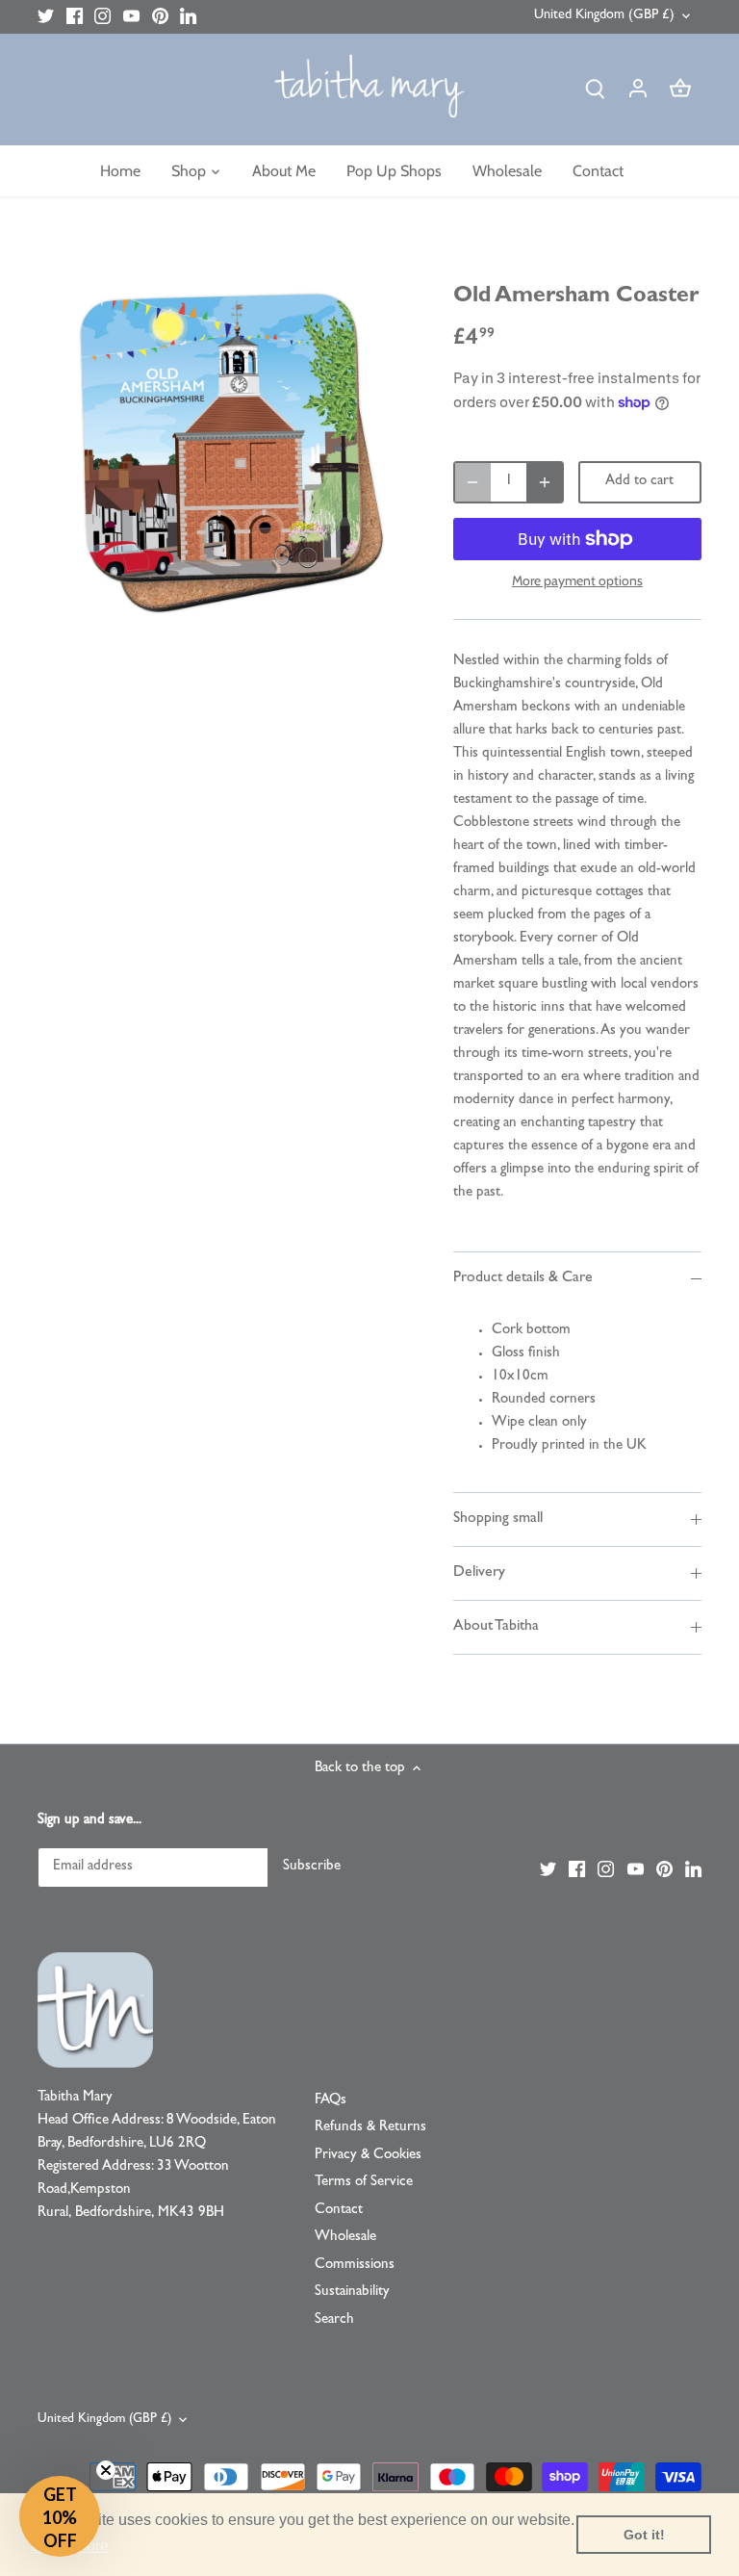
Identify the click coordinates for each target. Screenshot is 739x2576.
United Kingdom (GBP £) (604, 16)
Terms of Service (364, 2183)
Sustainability (352, 2293)
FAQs (331, 2101)
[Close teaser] (106, 2470)
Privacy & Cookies (368, 2156)
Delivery (479, 1573)
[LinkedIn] (188, 17)
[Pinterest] (160, 17)
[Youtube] (131, 17)
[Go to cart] (680, 90)
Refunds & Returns (370, 2128)
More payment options (577, 581)
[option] (227, 451)
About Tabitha (496, 1627)
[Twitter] (46, 17)
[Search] (596, 90)
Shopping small (498, 1519)
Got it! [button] (644, 2535)
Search (334, 2320)
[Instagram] (102, 17)
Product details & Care (523, 1278)
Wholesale (345, 2238)
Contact (339, 2211)
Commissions (355, 2266)
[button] (60, 2516)
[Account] (638, 90)
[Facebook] (75, 17)
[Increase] (545, 482)
